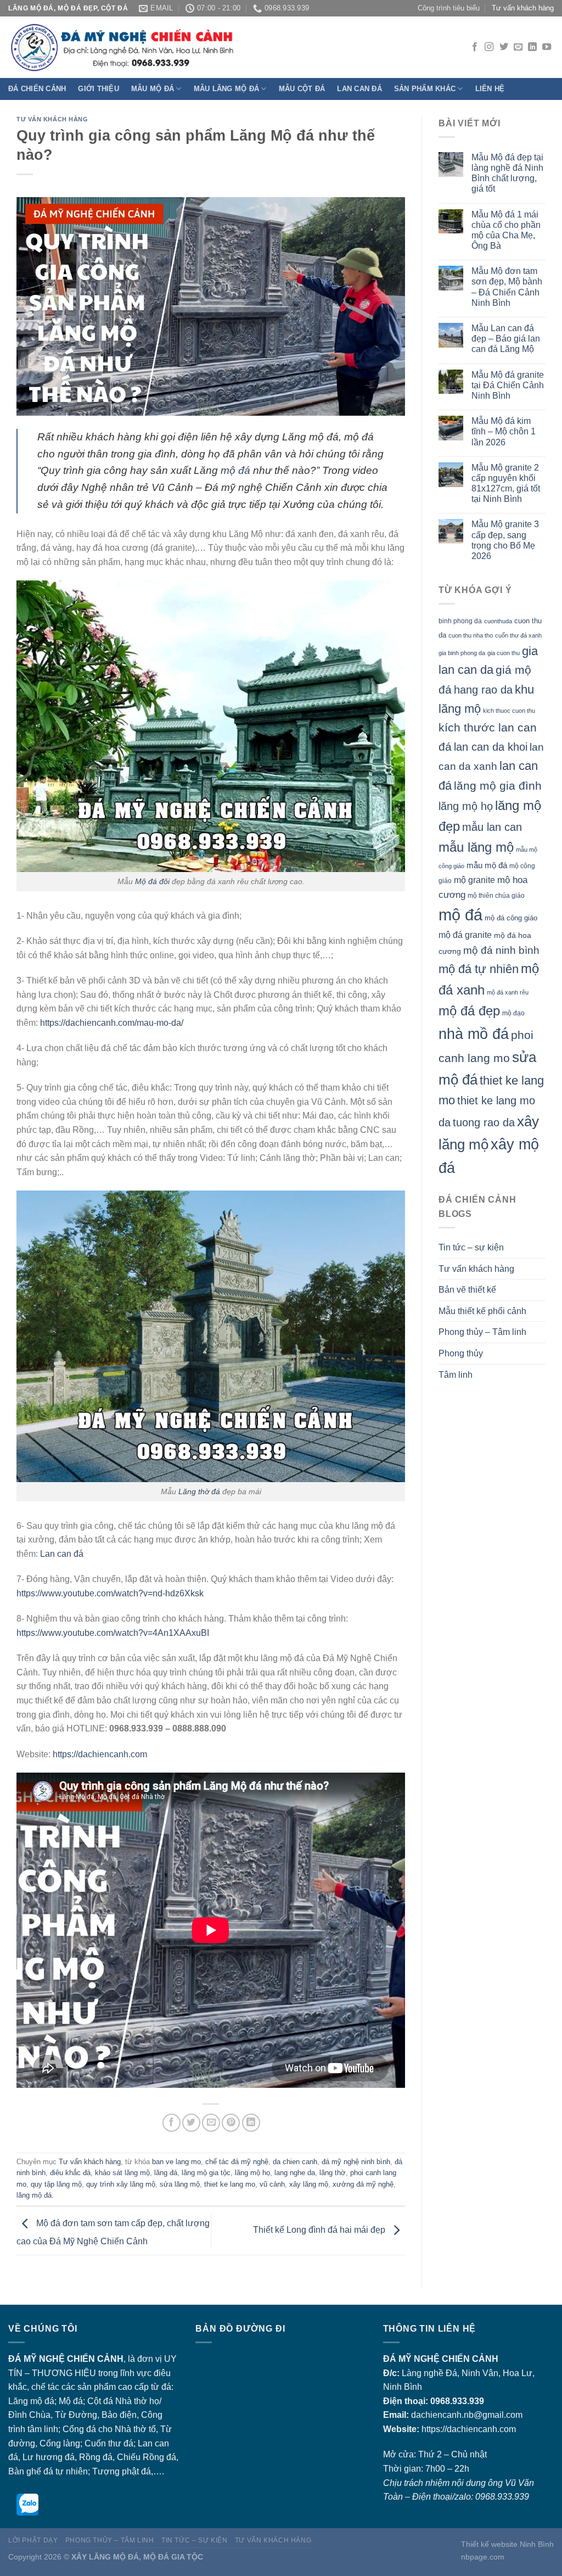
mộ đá (235, 470)
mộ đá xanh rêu (508, 992)
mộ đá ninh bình (501, 950)
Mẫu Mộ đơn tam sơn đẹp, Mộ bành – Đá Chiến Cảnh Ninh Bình (507, 287)
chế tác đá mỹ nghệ (237, 2162)
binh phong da (460, 621)
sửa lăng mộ (180, 2184)
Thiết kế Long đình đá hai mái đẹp (320, 2230)
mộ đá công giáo (511, 918)
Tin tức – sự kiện (471, 1247)
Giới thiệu (99, 89)
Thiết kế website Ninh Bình (507, 2544)
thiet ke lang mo (230, 2184)
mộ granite (474, 880)
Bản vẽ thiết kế (467, 1290)
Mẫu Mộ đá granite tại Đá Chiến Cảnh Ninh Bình (508, 385)
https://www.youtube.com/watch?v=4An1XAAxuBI (113, 1633)
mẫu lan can (492, 827)
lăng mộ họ (252, 2173)
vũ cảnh (272, 2184)
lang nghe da (295, 2173)
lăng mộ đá (34, 2195)
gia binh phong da (462, 653)
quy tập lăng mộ (56, 2184)
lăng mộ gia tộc (206, 2173)
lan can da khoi (491, 747)
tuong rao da (484, 1122)
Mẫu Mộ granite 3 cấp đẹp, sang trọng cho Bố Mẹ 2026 (505, 540)
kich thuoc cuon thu (509, 711)
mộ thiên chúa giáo (496, 895)
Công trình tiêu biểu (449, 8)
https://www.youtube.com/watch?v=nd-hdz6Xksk (110, 1593)
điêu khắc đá (70, 2173)
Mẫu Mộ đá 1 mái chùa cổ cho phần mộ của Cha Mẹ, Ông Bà (506, 230)
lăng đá (166, 2173)
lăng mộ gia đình (498, 786)
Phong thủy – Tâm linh (482, 1332)
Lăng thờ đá (199, 1491)
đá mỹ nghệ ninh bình (356, 2162)
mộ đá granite (465, 935)
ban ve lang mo (176, 2162)
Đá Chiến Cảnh (37, 89)
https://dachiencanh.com (100, 1754)
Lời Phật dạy (33, 2540)
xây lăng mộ (309, 2184)
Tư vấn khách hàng (523, 8)
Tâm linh (456, 1375)
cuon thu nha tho (471, 635)
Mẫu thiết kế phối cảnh (482, 1311)
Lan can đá (359, 89)
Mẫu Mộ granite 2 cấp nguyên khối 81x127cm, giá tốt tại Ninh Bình (506, 484)
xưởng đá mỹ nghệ (363, 2184)
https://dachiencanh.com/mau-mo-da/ (112, 1023)
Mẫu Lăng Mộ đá (227, 89)
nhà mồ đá (474, 1034)
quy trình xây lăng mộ (121, 2184)
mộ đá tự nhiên (479, 969)
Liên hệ (490, 89)
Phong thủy (461, 1353)
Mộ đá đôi (152, 881)
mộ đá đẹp (469, 1011)
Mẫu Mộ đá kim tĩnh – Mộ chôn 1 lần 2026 (504, 431)
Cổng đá (79, 2429)
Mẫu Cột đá (302, 89)
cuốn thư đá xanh (518, 635)
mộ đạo (513, 1013)
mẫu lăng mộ (476, 847)
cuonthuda (498, 621)
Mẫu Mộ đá (153, 89)
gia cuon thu (504, 653)
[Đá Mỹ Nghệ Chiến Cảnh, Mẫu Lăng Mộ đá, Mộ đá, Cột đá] (200, 48)
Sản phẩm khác (425, 89)
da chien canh (295, 2162)
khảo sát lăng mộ (122, 2173)
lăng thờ (333, 2173)
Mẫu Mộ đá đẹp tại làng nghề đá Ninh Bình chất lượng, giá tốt (507, 173)
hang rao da (483, 690)
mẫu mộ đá (487, 865)
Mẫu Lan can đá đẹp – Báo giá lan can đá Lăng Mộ (506, 339)
